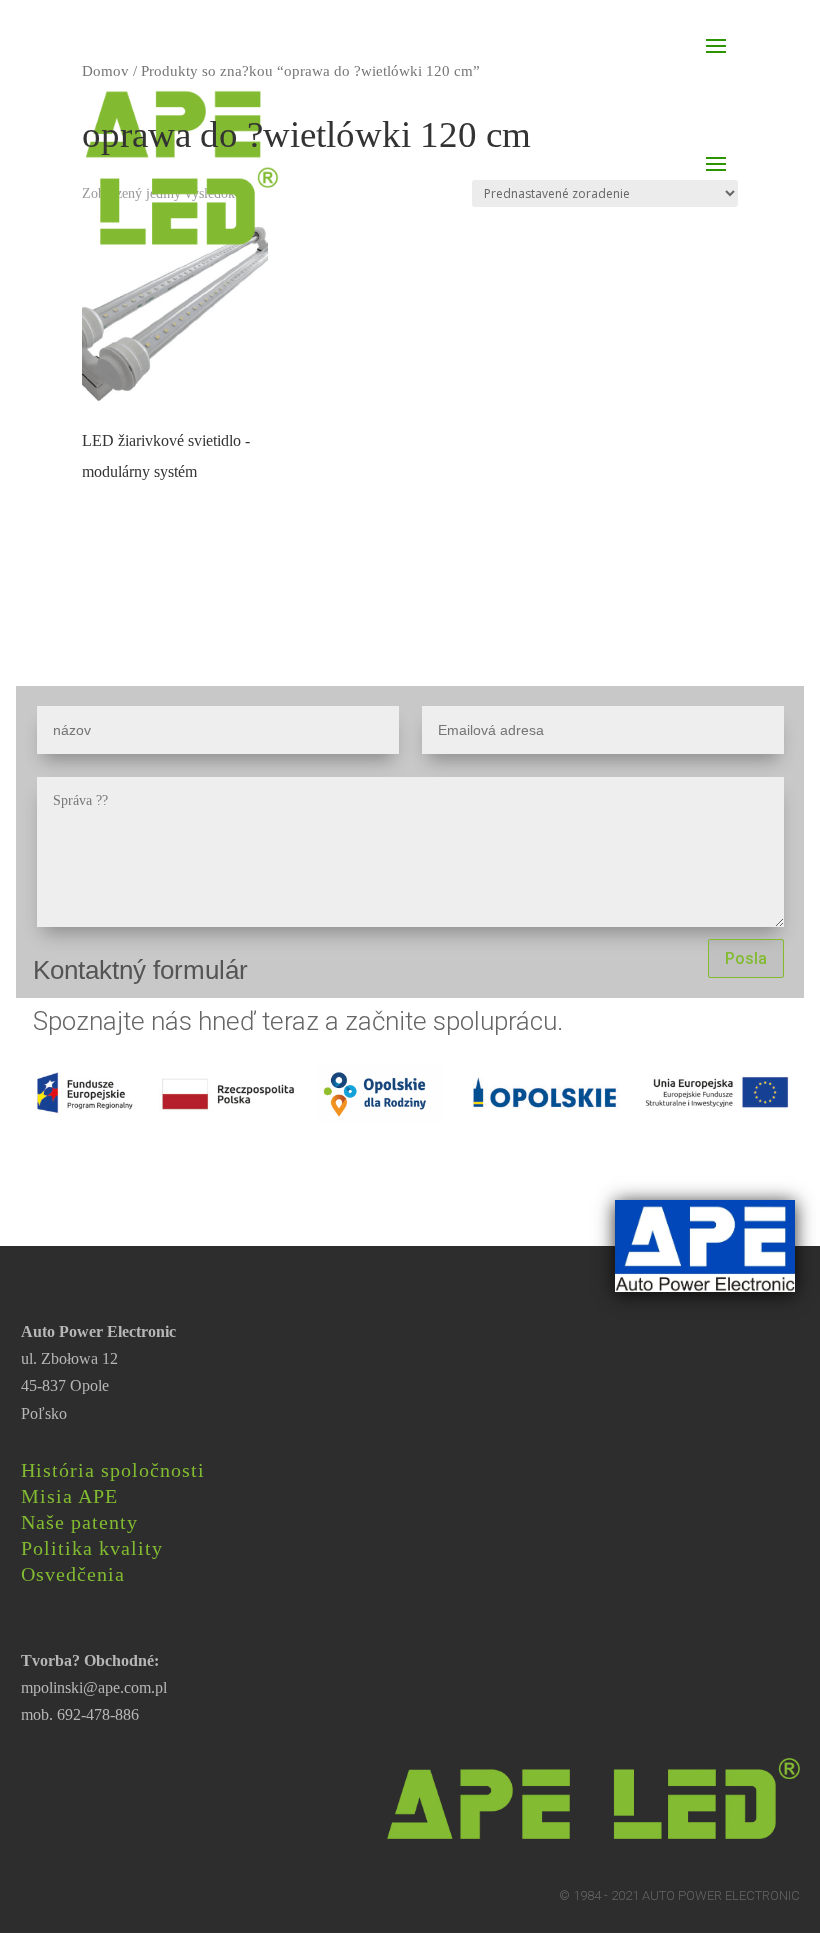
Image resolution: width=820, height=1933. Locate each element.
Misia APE (69, 1496)
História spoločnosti (113, 1470)
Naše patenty (79, 1522)
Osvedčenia (73, 1574)
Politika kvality (92, 1548)
